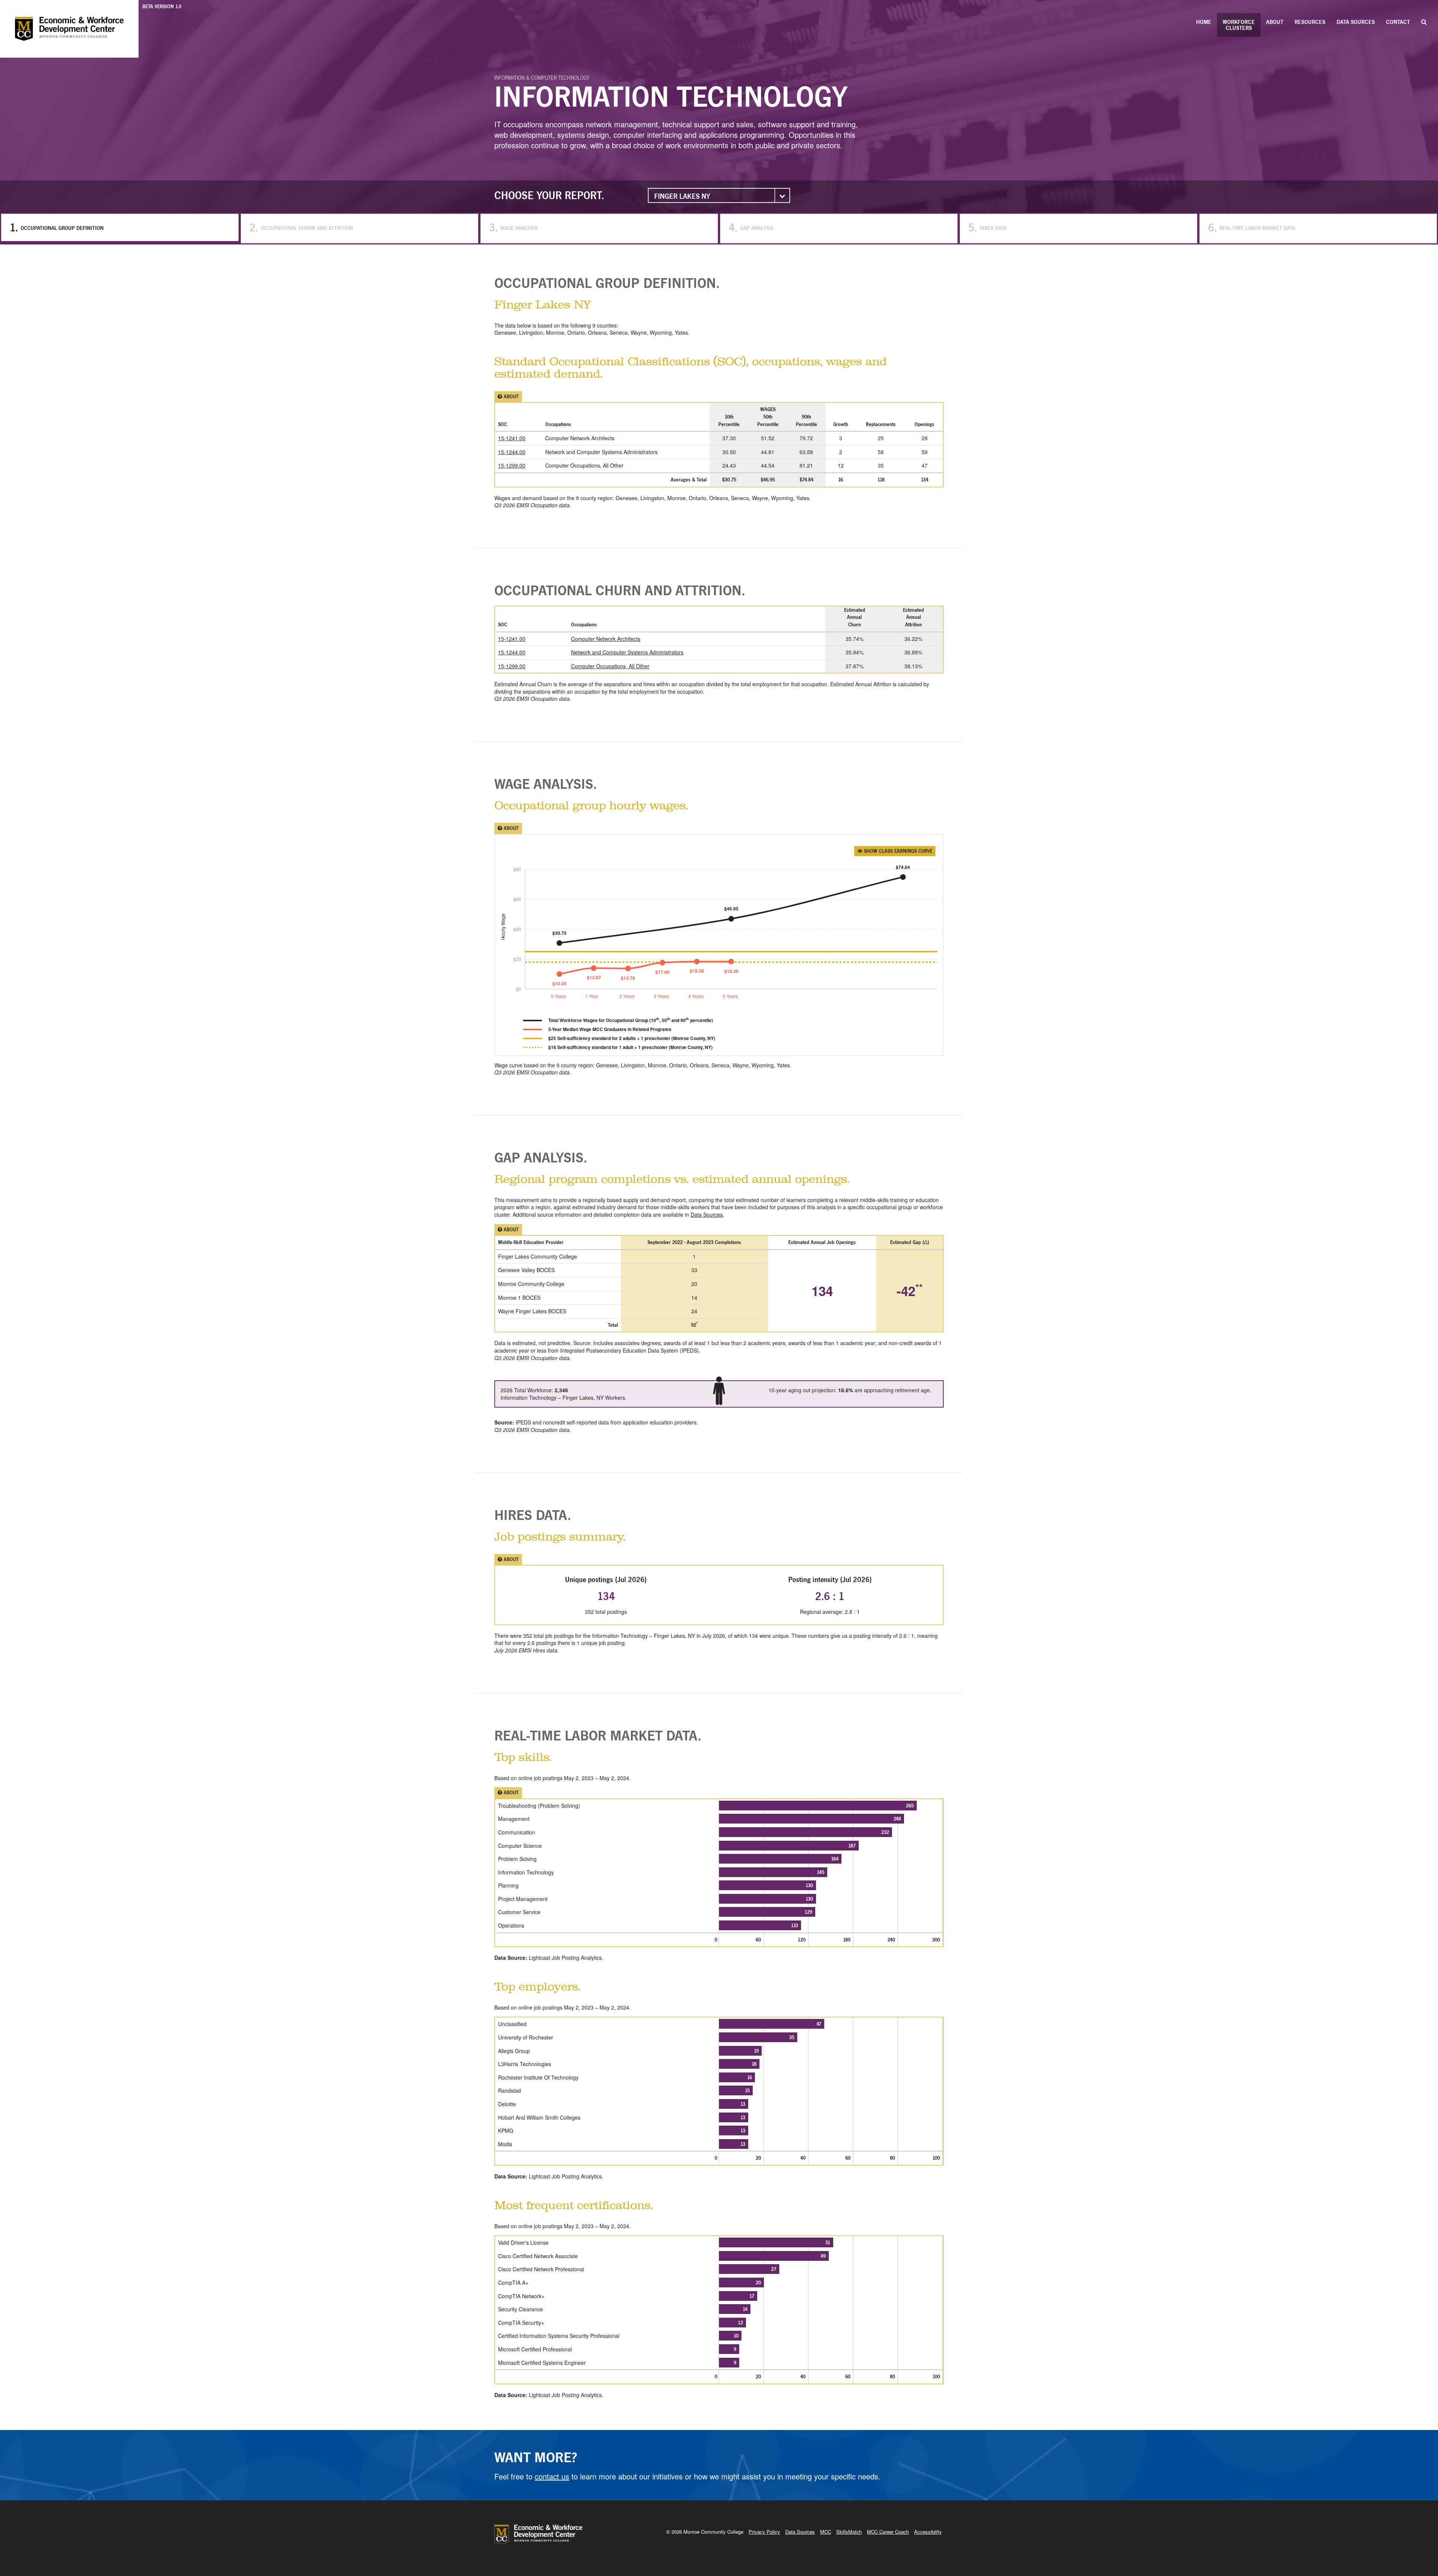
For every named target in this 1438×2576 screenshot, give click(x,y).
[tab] (719, 283)
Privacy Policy (764, 2532)
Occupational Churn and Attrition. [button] (620, 590)
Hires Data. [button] (533, 1515)
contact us (552, 2476)
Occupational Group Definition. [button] (607, 283)
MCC (826, 2532)
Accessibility (928, 2532)
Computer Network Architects (606, 639)
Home (1204, 22)
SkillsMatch (849, 2532)
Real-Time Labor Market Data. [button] (598, 1735)
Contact (1398, 22)
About (1275, 22)
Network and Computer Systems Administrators (627, 652)
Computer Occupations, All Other (610, 666)
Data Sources (1356, 22)
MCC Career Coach (888, 2532)
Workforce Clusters (1239, 25)
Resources (1310, 22)
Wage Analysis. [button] (546, 784)
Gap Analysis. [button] (541, 1157)
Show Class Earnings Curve (897, 851)
